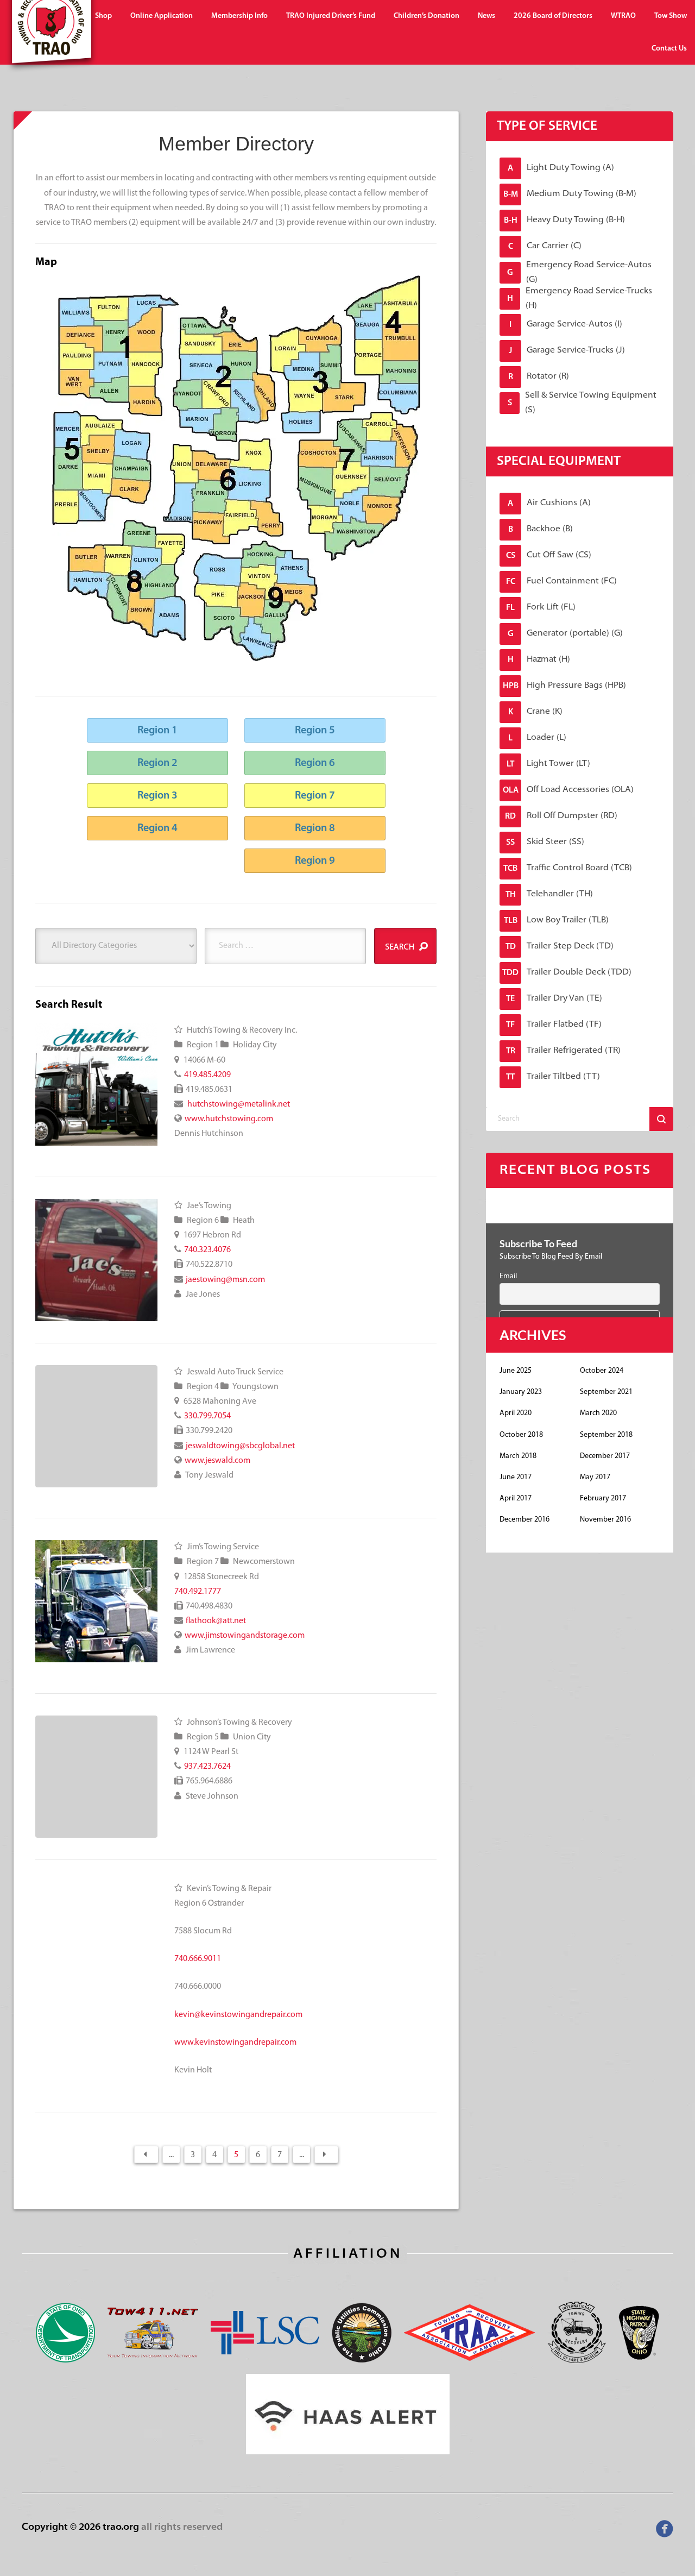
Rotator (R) (539, 377)
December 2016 (525, 1520)
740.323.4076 (207, 1250)
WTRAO (623, 16)
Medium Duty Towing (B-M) (570, 194)
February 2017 (603, 1499)
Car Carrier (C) (545, 246)
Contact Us (669, 49)
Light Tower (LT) (548, 764)
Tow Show (671, 16)
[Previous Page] (146, 2154)
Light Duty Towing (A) (561, 168)
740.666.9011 (198, 1959)
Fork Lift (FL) (541, 608)
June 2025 (516, 1371)
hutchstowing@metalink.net (238, 1104)
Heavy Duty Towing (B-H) (565, 220)
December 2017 (605, 1456)
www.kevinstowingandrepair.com (235, 2043)
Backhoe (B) (541, 529)
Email (508, 1276)
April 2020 (516, 1413)
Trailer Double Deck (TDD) (567, 973)
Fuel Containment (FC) (562, 582)
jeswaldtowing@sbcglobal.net (240, 1446)
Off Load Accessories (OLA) (568, 790)
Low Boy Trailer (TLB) (557, 921)
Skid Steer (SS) (545, 842)
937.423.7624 (207, 1767)
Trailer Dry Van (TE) (554, 999)
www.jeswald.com (217, 1461)
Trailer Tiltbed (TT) (553, 1077)
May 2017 (595, 1477)
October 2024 (602, 1371)
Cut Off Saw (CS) (549, 555)
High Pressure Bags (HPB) (565, 686)
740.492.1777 (198, 1592)
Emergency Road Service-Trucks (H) (580, 299)
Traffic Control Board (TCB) (568, 868)
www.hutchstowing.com (229, 1119)
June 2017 (516, 1477)
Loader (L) (537, 738)
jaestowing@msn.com (225, 1280)
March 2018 (518, 1456)
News (486, 16)
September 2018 (606, 1435)
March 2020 (598, 1413)
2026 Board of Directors (553, 16)
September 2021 (606, 1392)
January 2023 (521, 1392)
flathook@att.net (216, 1621)
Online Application (162, 16)
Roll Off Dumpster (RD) (561, 816)
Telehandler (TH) (549, 894)
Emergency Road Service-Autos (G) (579, 273)
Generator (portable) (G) (566, 634)
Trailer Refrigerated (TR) (564, 1051)
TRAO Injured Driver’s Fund (331, 16)
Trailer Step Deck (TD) (560, 947)
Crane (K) (536, 712)
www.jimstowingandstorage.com (245, 1636)
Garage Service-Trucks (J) (567, 351)
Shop (103, 16)
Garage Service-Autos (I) (566, 325)
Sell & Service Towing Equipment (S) (582, 403)
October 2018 (521, 1435)
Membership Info (239, 16)
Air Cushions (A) (549, 503)
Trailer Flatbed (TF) (554, 1025)
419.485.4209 (207, 1075)
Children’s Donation (427, 16)
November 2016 (605, 1520)
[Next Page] (326, 2154)
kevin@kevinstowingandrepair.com (238, 2015)
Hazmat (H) (539, 660)
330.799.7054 (207, 1416)
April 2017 (516, 1499)
